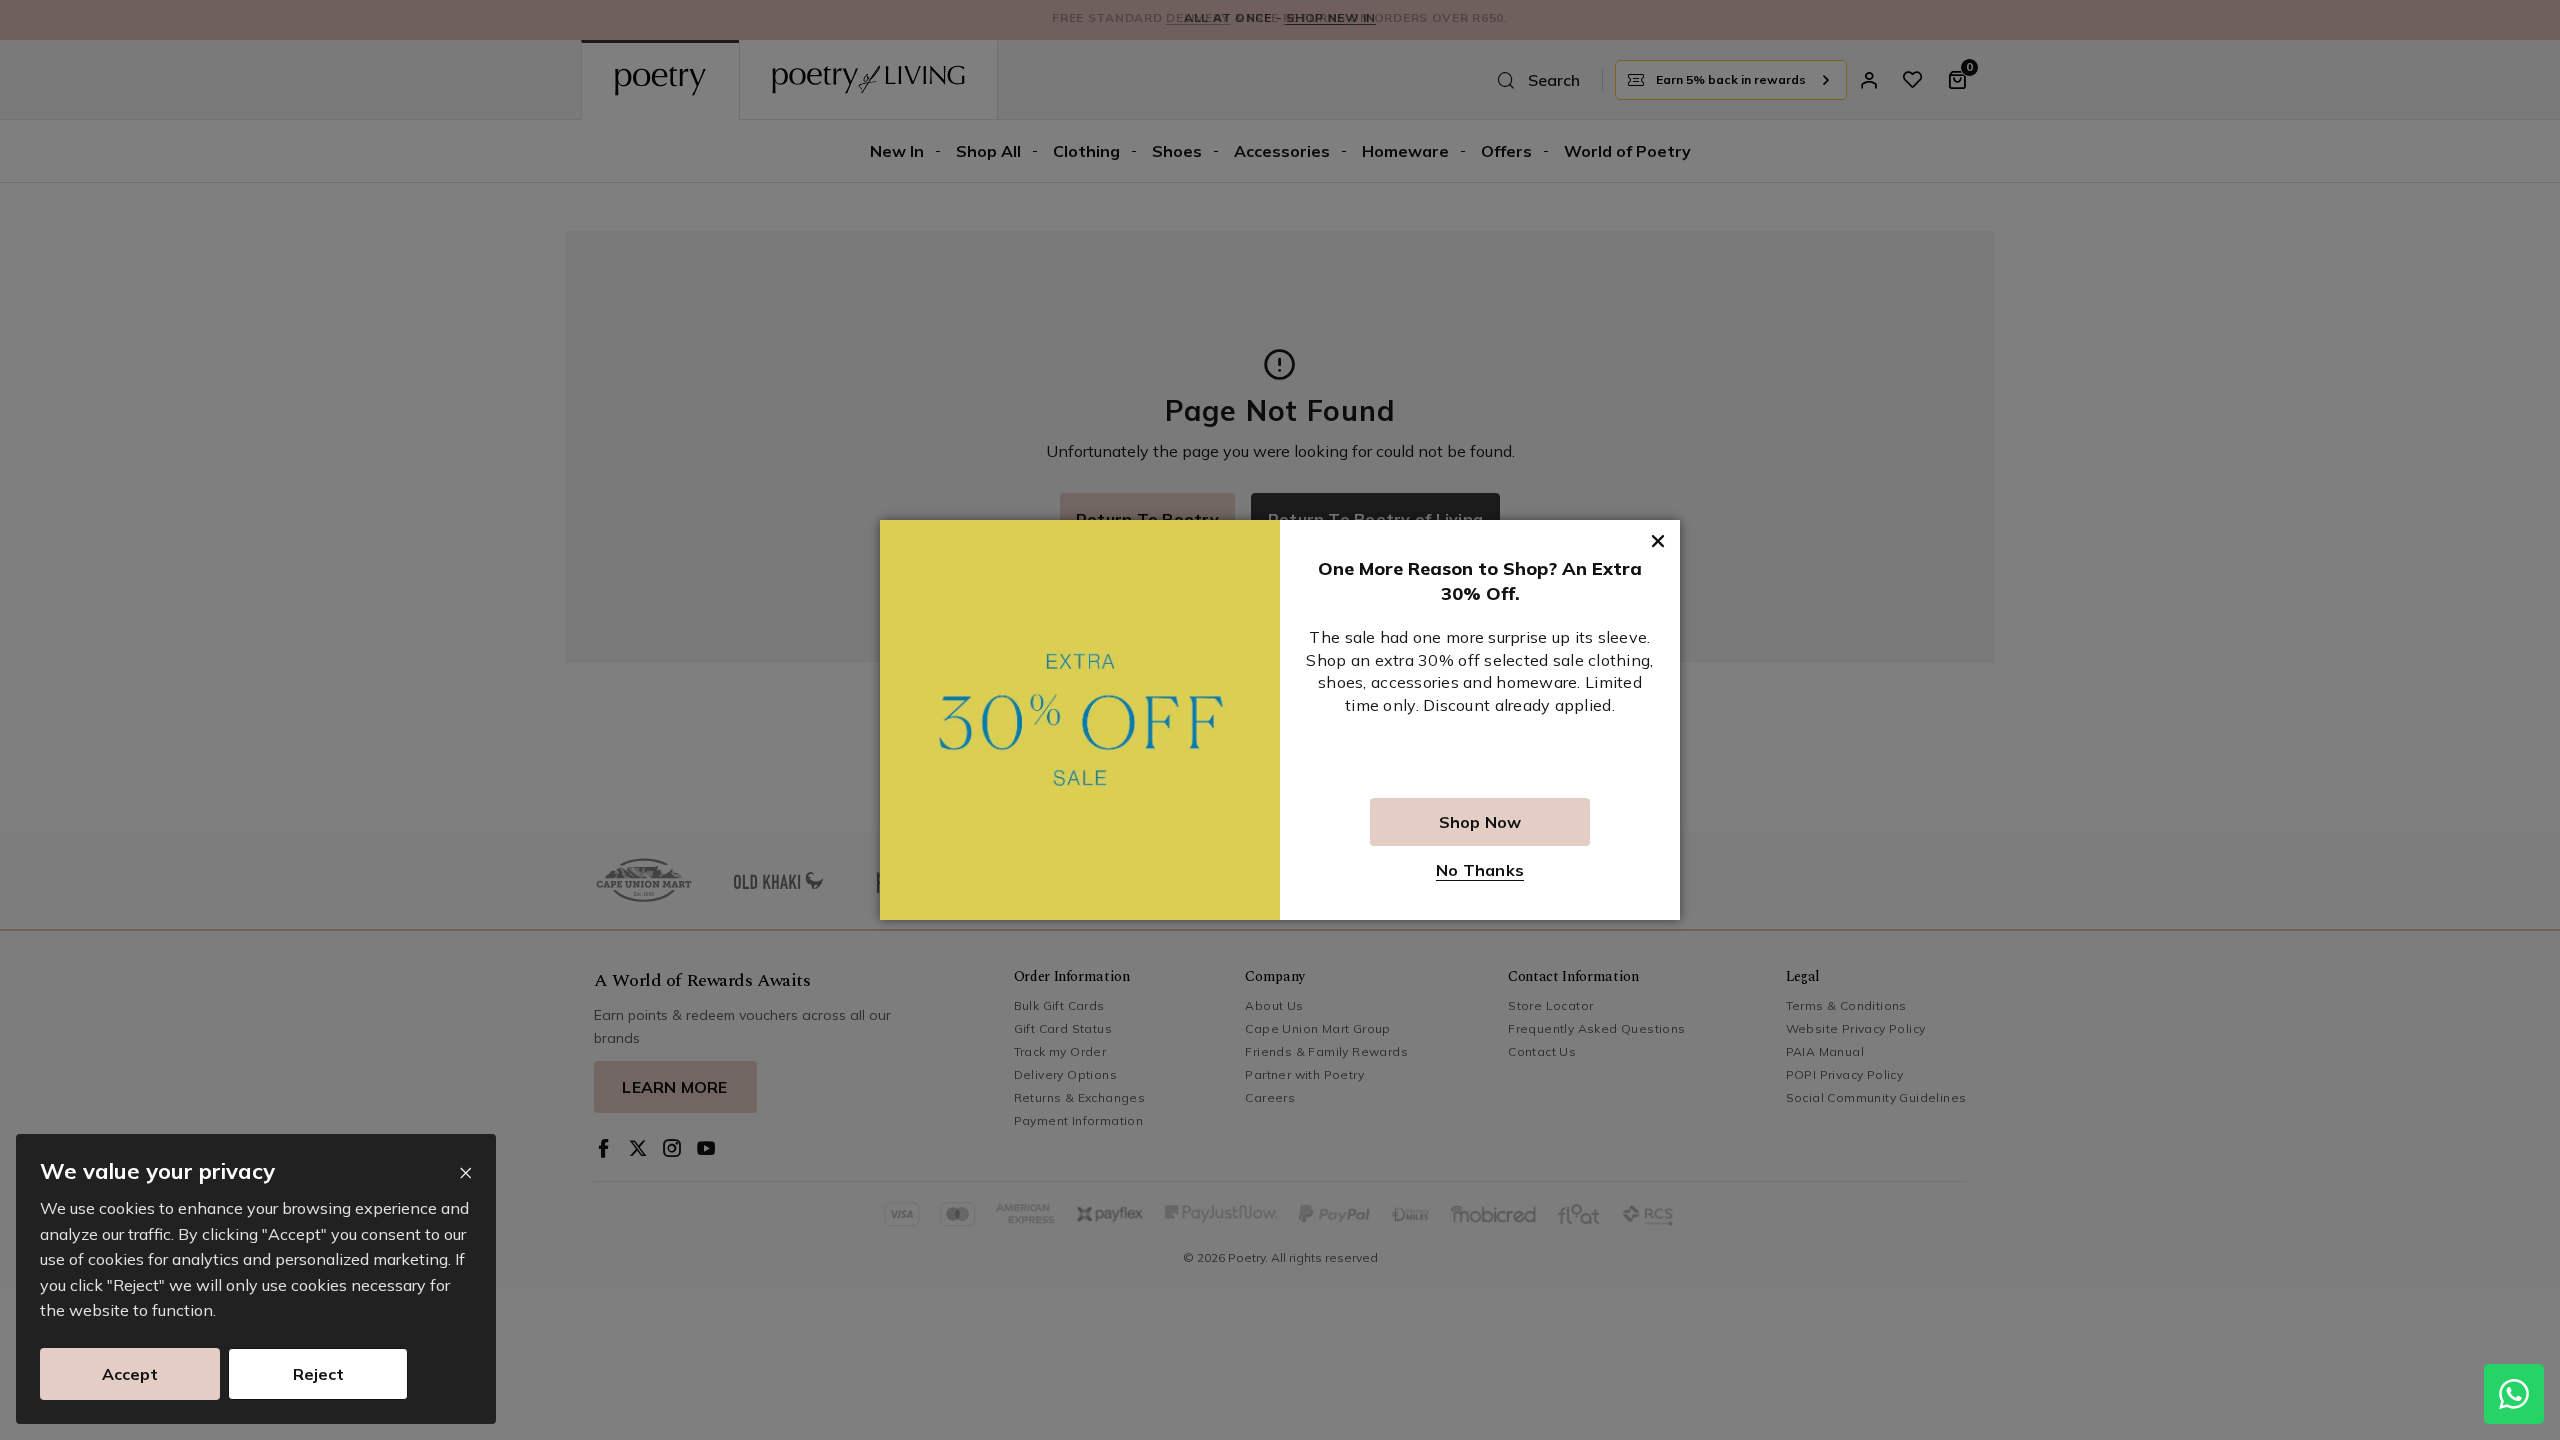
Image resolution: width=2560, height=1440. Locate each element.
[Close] (465, 1173)
